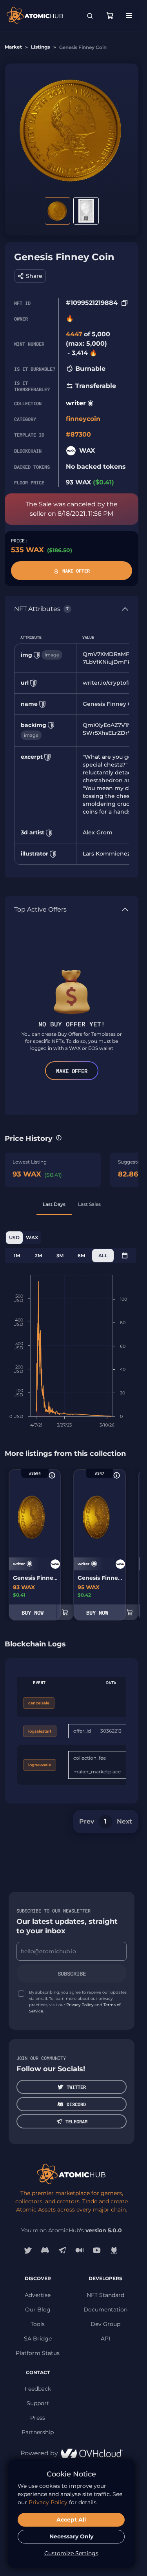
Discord (76, 2104)
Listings (40, 47)
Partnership (38, 2432)
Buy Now (33, 1612)
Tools (38, 2324)
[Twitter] (28, 2250)
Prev (87, 1821)
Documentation (105, 2310)
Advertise (38, 2295)
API (105, 2339)
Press (38, 2418)
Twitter (76, 2087)
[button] (30, 276)
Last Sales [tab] (89, 1204)
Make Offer (76, 571)
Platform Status (38, 2353)
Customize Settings (71, 2553)
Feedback (38, 2389)
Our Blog (38, 2310)
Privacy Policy (80, 2005)
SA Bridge (38, 2339)
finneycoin (83, 419)
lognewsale (40, 1765)
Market (13, 47)
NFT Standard (105, 2295)
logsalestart (40, 1731)
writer (76, 403)
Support (38, 2403)
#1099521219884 (92, 303)
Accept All (71, 2520)
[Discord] (45, 2250)
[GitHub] (114, 2250)
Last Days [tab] (54, 1204)
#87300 (78, 434)
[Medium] (80, 2250)
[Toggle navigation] (129, 16)
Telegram (76, 2121)
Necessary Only (71, 2536)
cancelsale (39, 1703)
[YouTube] (97, 2250)
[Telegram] (62, 2250)
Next (124, 1821)
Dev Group (105, 2324)
